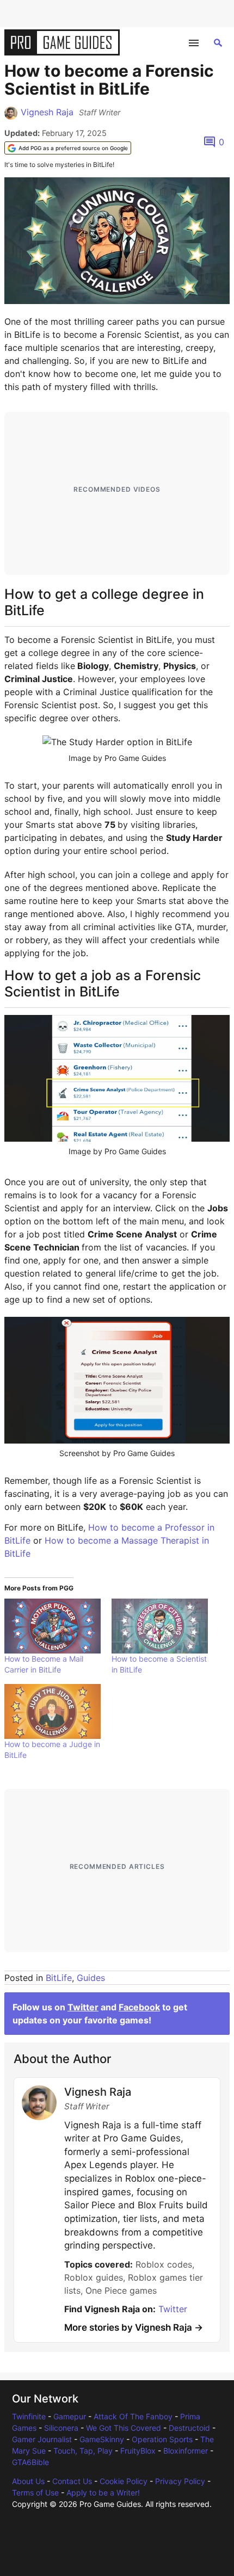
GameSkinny (102, 2439)
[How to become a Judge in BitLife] (53, 1711)
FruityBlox (138, 2451)
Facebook (139, 2007)
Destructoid (189, 2428)
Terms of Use (35, 2493)
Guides (91, 1978)
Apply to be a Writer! (103, 2493)
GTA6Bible (30, 2462)
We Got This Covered (124, 2428)
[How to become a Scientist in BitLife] (160, 1626)
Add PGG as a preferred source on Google (73, 148)
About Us (28, 2481)
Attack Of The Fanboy (133, 2416)
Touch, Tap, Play (83, 2451)
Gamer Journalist (42, 2439)
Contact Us (72, 2481)
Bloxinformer (186, 2451)
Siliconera (61, 2428)
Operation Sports (162, 2439)
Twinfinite (29, 2416)
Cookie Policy (124, 2481)
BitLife (59, 1978)
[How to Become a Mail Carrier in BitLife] (53, 1626)
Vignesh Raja (47, 112)
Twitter (83, 2007)
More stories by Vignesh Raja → (134, 2327)
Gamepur (70, 2416)
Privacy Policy (180, 2481)
